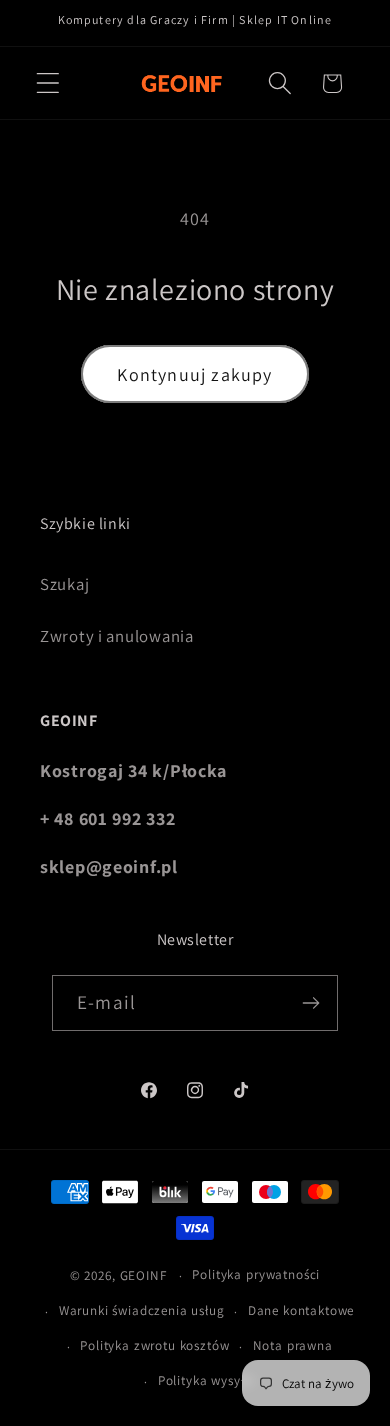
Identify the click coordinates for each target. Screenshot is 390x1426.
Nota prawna (293, 1345)
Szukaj (64, 584)
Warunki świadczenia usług (142, 1310)
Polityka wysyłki (206, 1380)
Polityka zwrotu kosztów (154, 1345)
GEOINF (143, 1275)
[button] (48, 83)
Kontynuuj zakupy (194, 374)
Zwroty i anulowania (117, 636)
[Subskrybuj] (310, 1003)
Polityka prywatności (256, 1274)
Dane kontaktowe (301, 1310)
